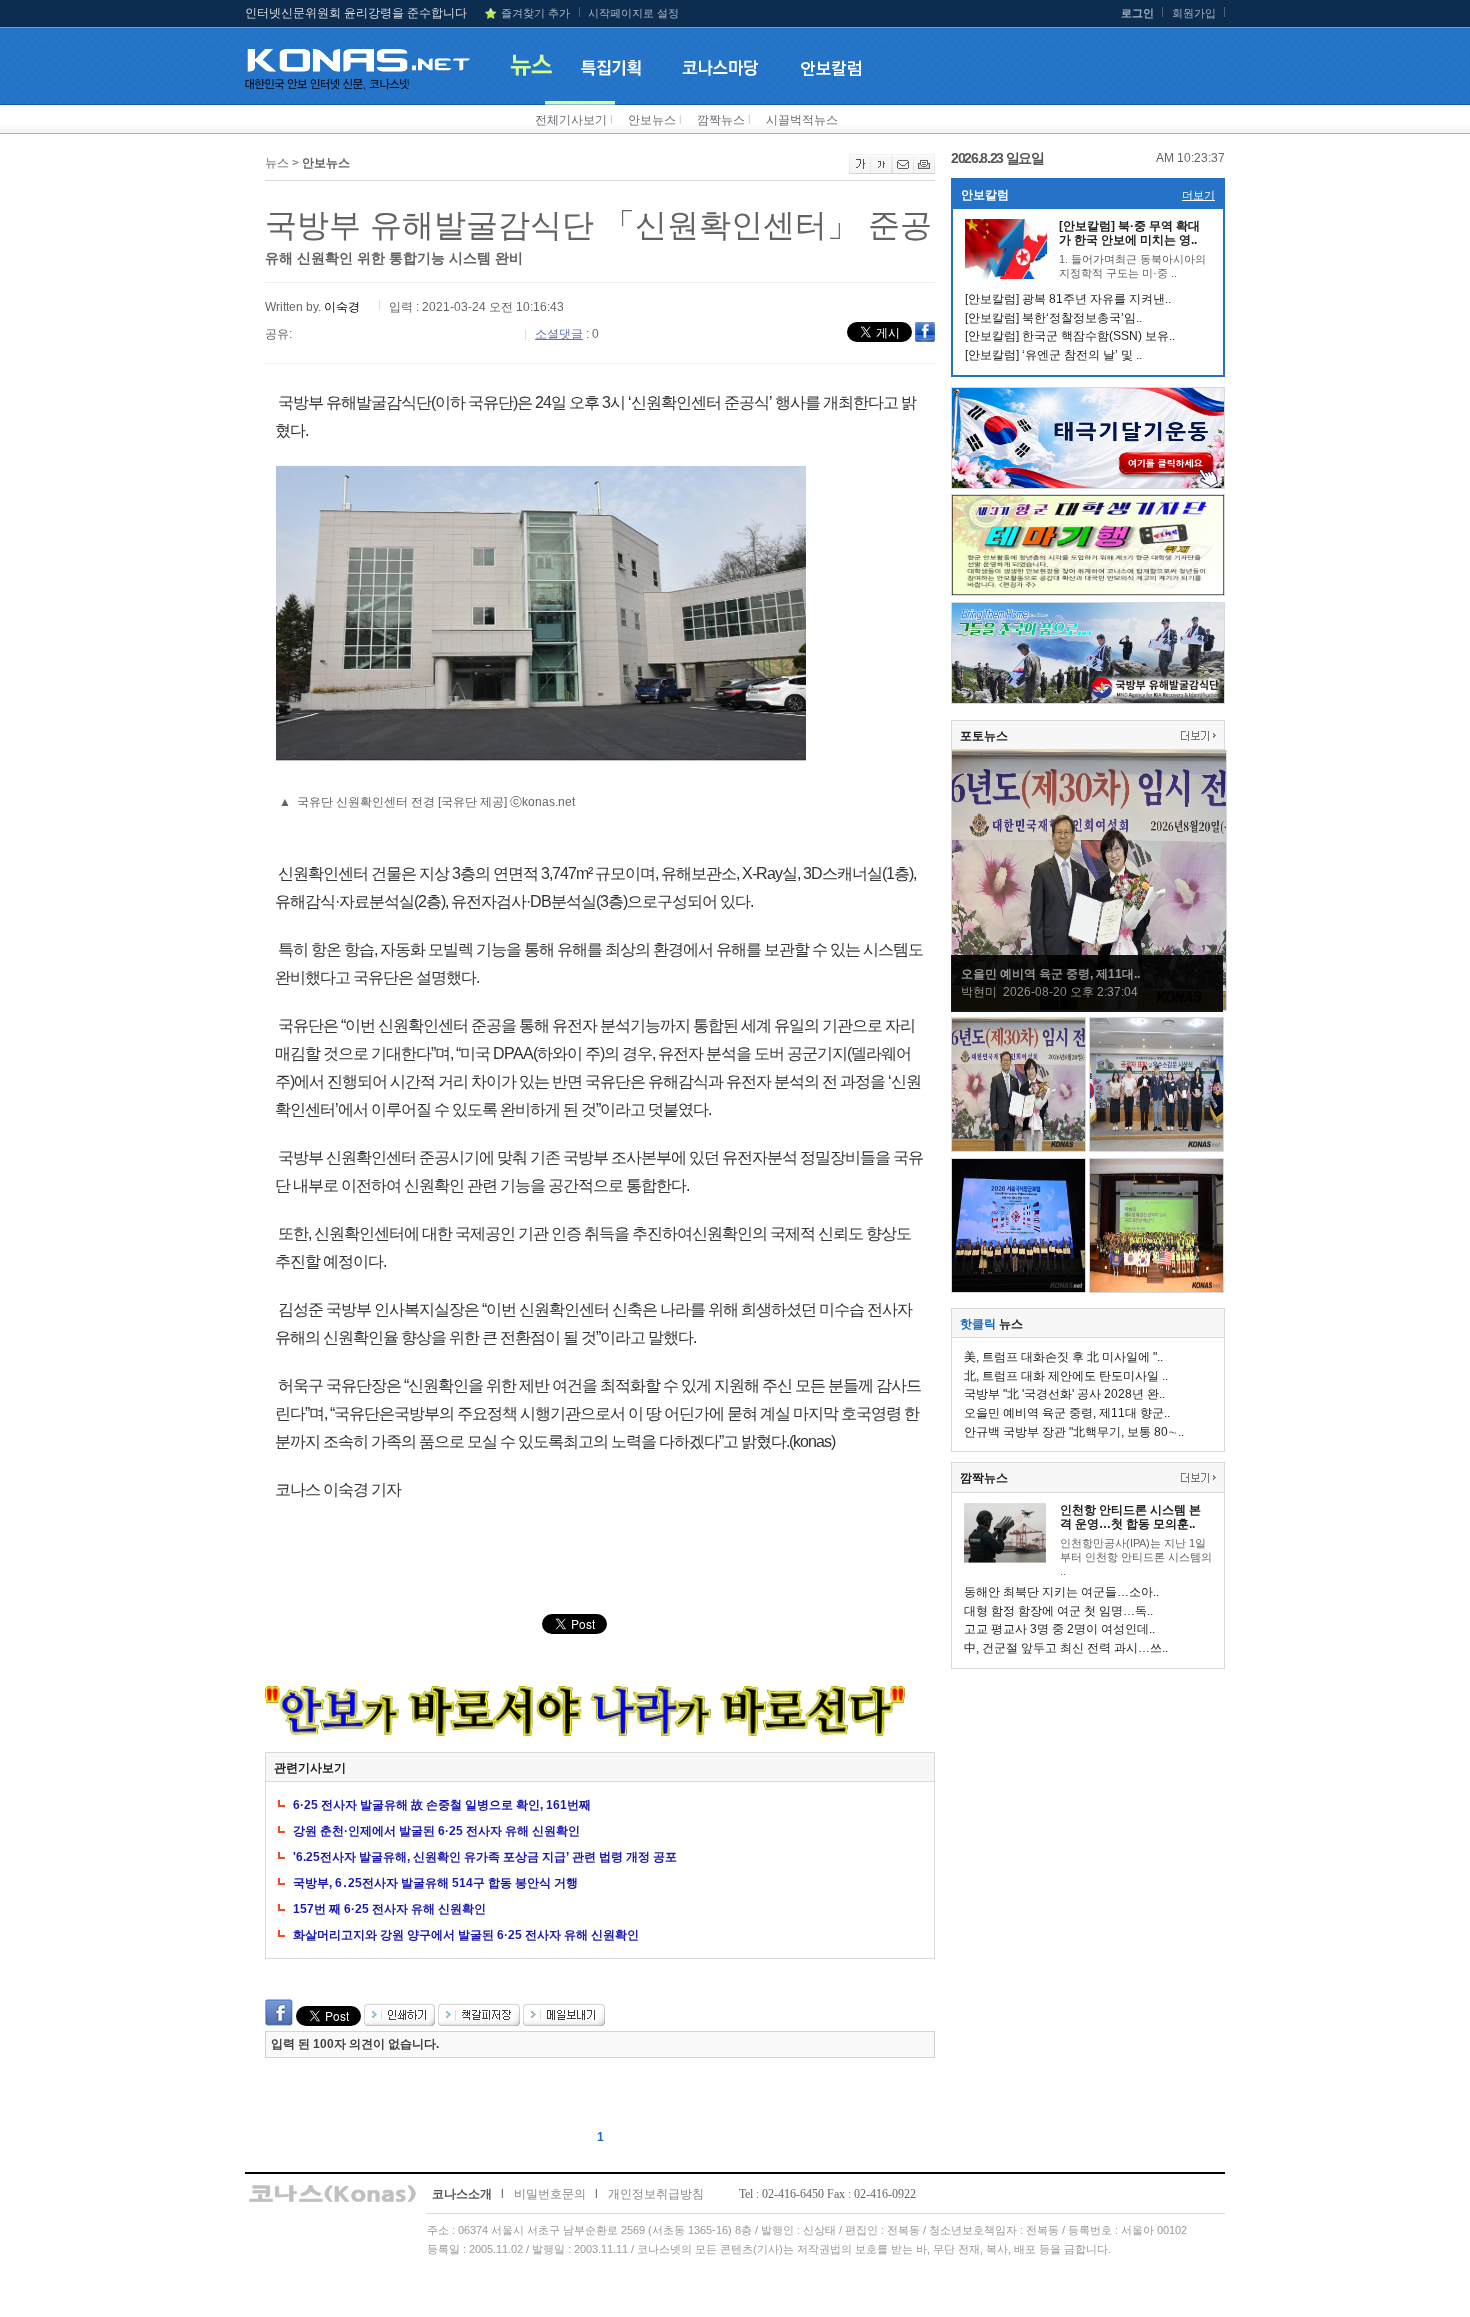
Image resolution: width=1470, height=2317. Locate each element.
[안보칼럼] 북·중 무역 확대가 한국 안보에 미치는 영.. (1129, 233)
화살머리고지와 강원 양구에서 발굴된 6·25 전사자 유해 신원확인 (466, 1935)
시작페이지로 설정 (633, 13)
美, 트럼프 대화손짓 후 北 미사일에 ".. (1063, 1357)
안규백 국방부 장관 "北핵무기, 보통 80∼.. (1074, 1432)
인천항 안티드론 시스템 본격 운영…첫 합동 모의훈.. (1130, 1517)
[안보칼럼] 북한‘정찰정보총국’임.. (1053, 318)
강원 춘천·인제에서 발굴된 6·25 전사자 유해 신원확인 (436, 1831)
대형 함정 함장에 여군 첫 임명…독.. (1058, 1611)
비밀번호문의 (550, 2194)
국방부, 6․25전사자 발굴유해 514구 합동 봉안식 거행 (435, 1883)
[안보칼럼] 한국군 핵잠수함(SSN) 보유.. (1070, 336)
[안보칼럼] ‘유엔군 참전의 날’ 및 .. (1053, 355)
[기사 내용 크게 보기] (860, 170)
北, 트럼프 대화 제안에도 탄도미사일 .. (1066, 1376)
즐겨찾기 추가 (535, 13)
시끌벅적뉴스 (802, 120)
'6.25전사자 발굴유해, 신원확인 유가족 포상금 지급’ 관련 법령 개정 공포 (485, 1857)
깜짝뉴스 (721, 120)
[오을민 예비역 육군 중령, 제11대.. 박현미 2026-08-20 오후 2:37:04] (1089, 1007)
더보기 (1198, 195)
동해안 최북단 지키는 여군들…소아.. (1061, 1592)
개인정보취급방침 (656, 2194)
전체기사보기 (571, 120)
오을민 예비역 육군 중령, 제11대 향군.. (1067, 1413)
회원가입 (1194, 13)
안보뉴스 (652, 120)
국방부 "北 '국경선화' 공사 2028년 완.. (1064, 1394)
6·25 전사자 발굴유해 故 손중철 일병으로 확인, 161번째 (442, 1805)
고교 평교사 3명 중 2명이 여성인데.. (1059, 1629)
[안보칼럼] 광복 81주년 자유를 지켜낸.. (1068, 299)
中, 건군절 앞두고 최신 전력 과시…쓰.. (1066, 1648)
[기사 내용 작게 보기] (881, 170)
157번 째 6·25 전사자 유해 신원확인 (389, 1909)
